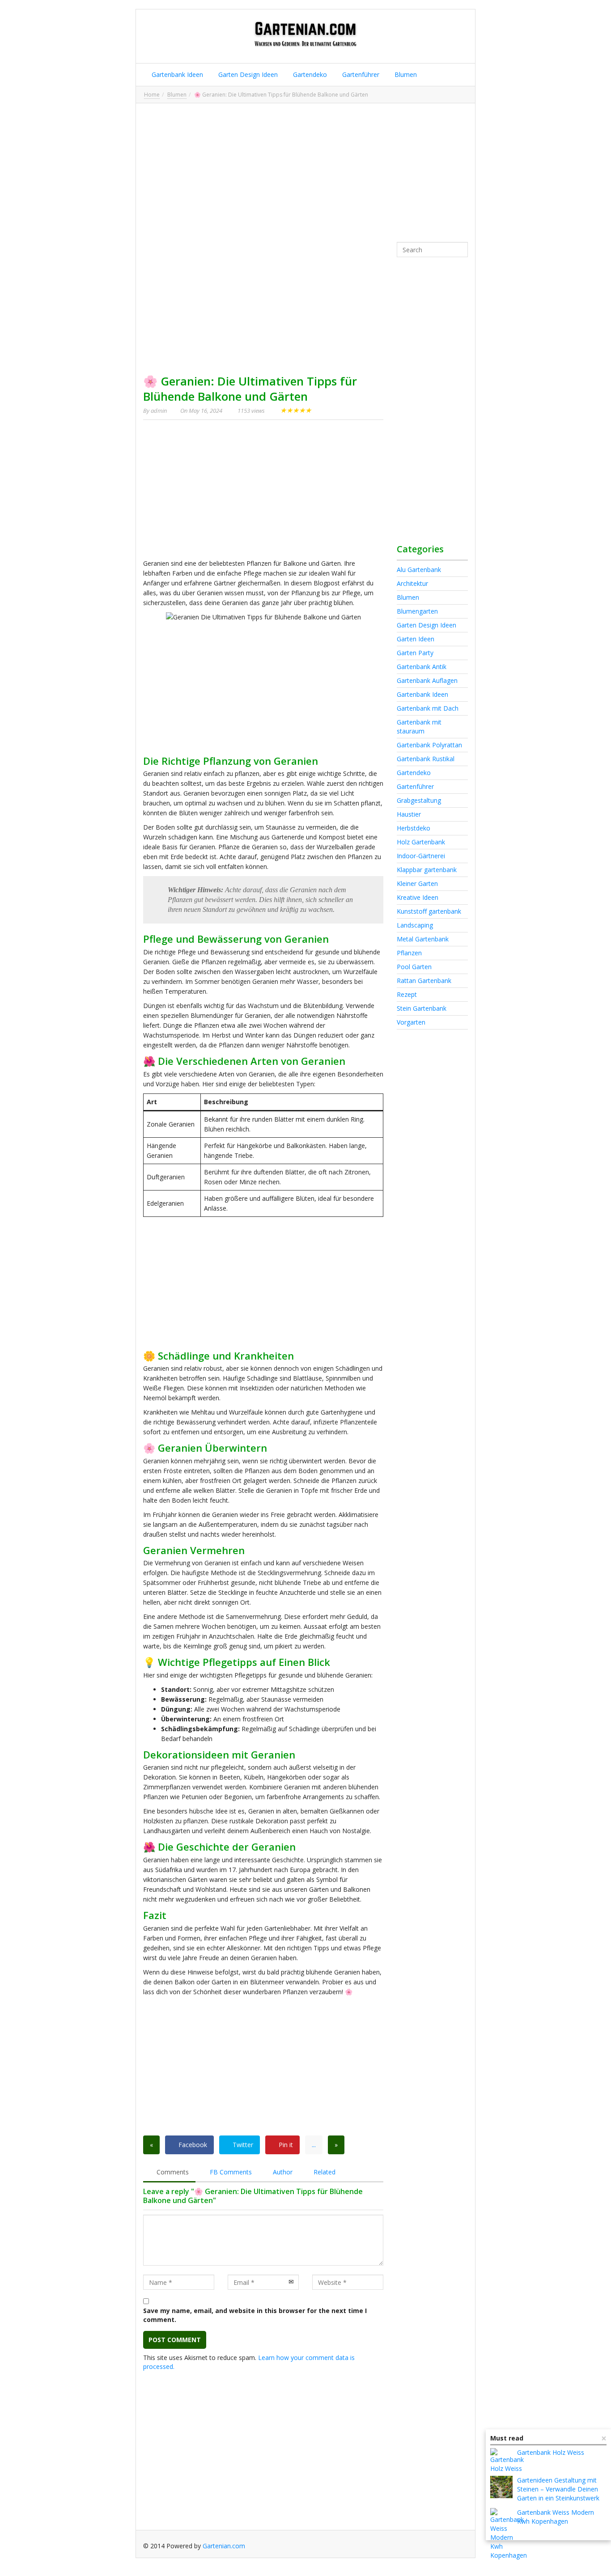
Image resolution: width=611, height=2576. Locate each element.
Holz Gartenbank (421, 842)
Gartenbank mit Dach (428, 708)
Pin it (285, 2145)
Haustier (409, 814)
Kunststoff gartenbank (429, 911)
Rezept (407, 994)
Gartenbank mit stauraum (419, 727)
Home (152, 95)
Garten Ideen (416, 639)
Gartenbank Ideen (176, 74)
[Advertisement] (305, 173)
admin (159, 411)
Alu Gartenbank (419, 570)
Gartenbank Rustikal (426, 759)
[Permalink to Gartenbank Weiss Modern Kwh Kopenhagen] (509, 2534)
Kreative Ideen (418, 897)
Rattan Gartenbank (424, 981)
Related (324, 2172)
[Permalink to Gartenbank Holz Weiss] (507, 2465)
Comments (172, 2172)
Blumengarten (417, 611)
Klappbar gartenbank (427, 870)
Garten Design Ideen (247, 74)
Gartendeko (309, 74)
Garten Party (415, 653)
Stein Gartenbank (422, 1008)
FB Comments (230, 2172)
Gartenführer (360, 74)
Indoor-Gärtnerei (421, 856)
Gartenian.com (224, 2546)
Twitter (242, 2145)
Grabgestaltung (419, 800)
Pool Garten (414, 967)
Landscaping (415, 925)
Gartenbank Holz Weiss (551, 2452)
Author (282, 2172)
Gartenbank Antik (422, 667)
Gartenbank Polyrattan (429, 745)
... (314, 2145)
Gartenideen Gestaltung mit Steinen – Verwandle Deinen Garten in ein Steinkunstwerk (558, 2489)
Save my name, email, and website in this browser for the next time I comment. (255, 2315)
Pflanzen (409, 953)
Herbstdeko (414, 828)
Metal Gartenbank (423, 939)
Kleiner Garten (417, 883)
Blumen (405, 74)
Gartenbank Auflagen (427, 680)
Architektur (412, 583)
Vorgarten (411, 1022)
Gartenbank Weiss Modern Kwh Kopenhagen (556, 2517)
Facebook (192, 2145)
